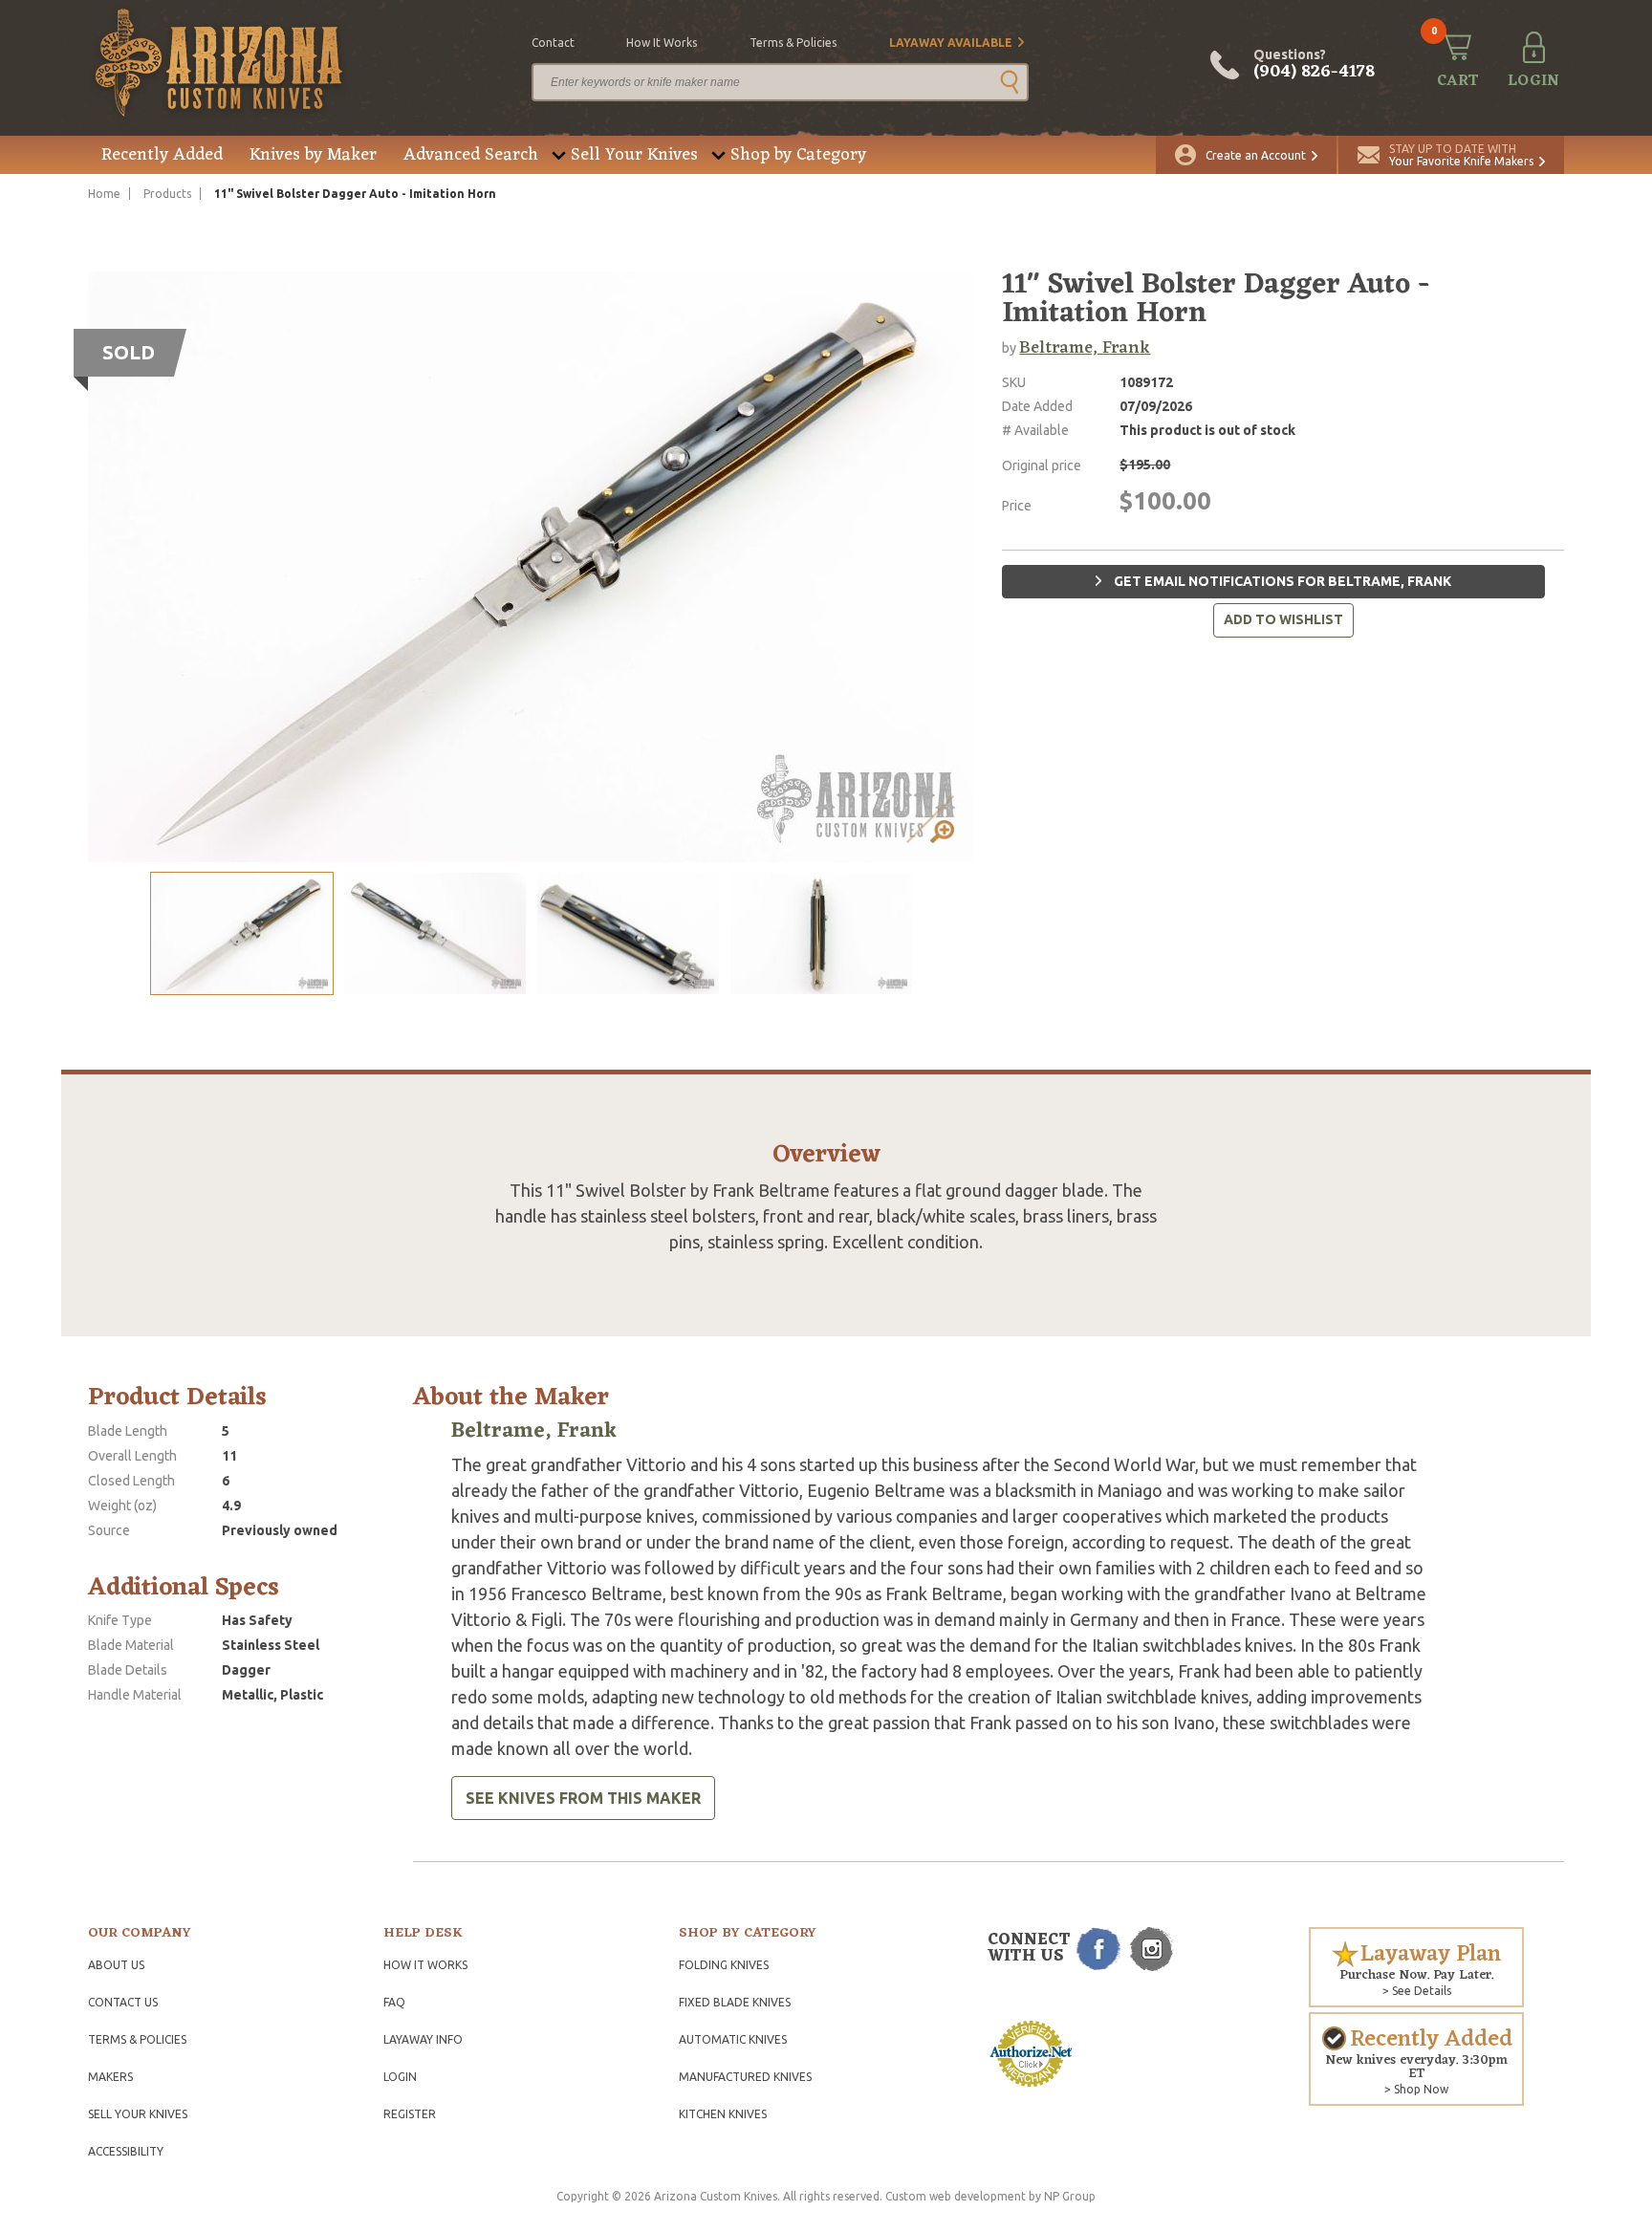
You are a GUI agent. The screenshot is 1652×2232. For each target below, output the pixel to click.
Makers (110, 2077)
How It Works (425, 1965)
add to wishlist (1283, 619)
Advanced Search (471, 155)
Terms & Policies (137, 2039)
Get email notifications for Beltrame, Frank (1281, 581)
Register (410, 2114)
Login (400, 2077)
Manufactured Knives (745, 2077)
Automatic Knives (733, 2039)
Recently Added (162, 155)
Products (167, 194)
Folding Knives (724, 1965)
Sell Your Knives (634, 155)
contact (553, 43)
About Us (116, 1965)
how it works (662, 43)
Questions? (1314, 65)
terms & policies (793, 43)
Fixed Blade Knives (735, 2002)
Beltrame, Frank (1085, 348)
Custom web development (956, 2196)
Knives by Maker (313, 155)
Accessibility (126, 2151)
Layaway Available (951, 43)
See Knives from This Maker (583, 1798)
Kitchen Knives (723, 2114)
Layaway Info (423, 2039)
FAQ (394, 2002)
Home (104, 194)
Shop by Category (798, 155)
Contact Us (123, 2002)
